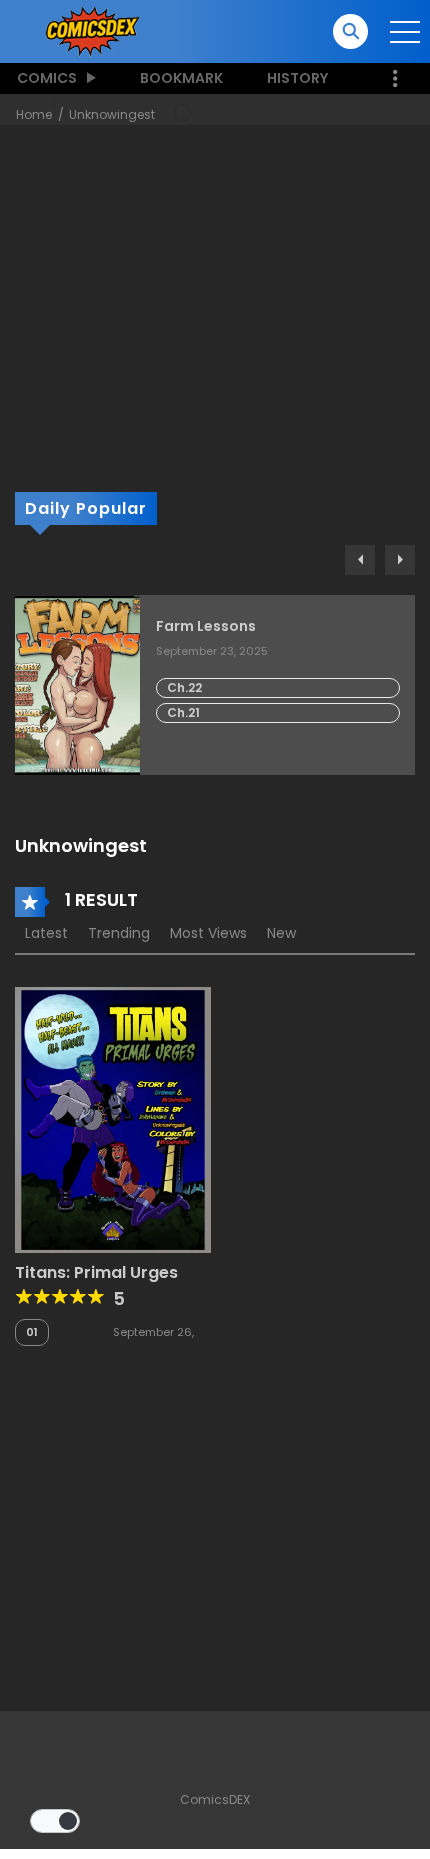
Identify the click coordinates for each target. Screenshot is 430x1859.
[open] (405, 32)
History (297, 78)
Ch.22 (184, 687)
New (281, 933)
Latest (46, 933)
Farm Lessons (206, 626)
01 (32, 1332)
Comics (47, 78)
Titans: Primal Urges (96, 1272)
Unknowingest (112, 114)
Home (34, 114)
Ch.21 (183, 712)
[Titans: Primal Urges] (113, 1119)
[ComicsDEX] (94, 30)
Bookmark (181, 78)
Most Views (208, 933)
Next (400, 560)
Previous (360, 560)
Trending (119, 933)
